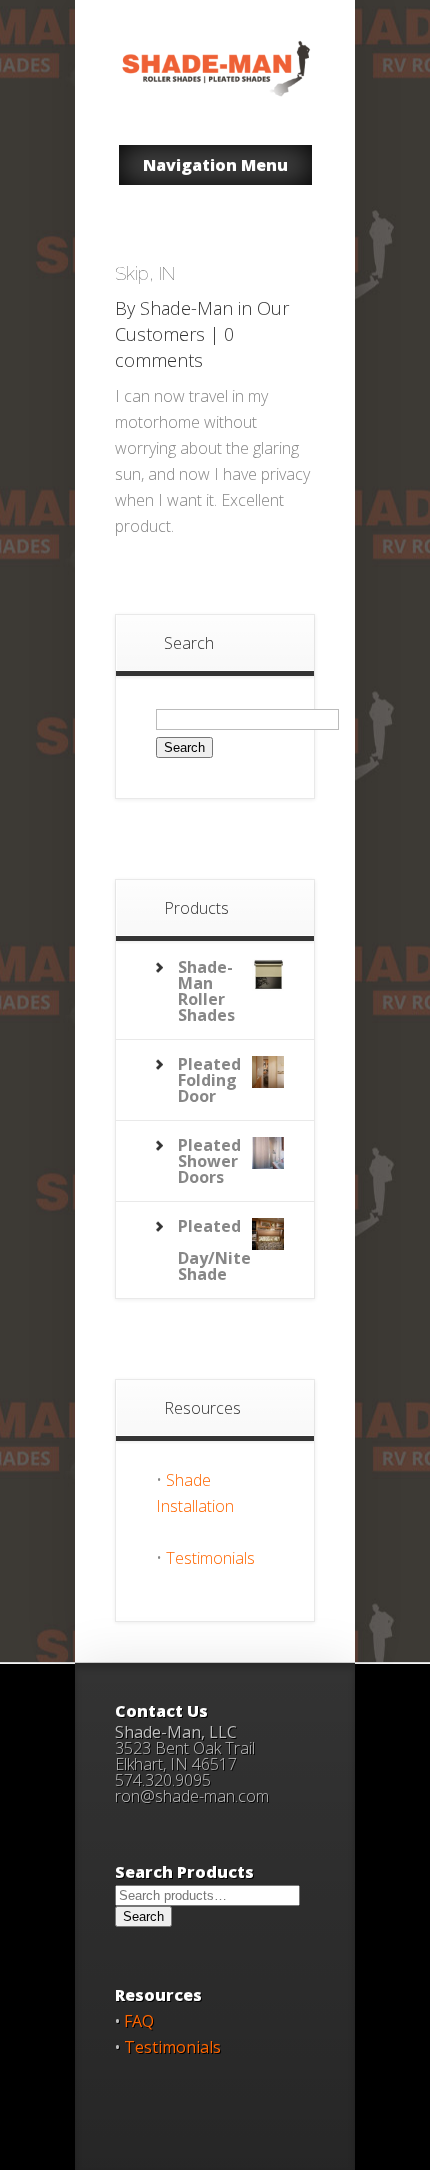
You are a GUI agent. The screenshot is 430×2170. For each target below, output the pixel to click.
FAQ (139, 2021)
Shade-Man (186, 308)
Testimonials (210, 1558)
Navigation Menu (215, 165)
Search (143, 1916)
